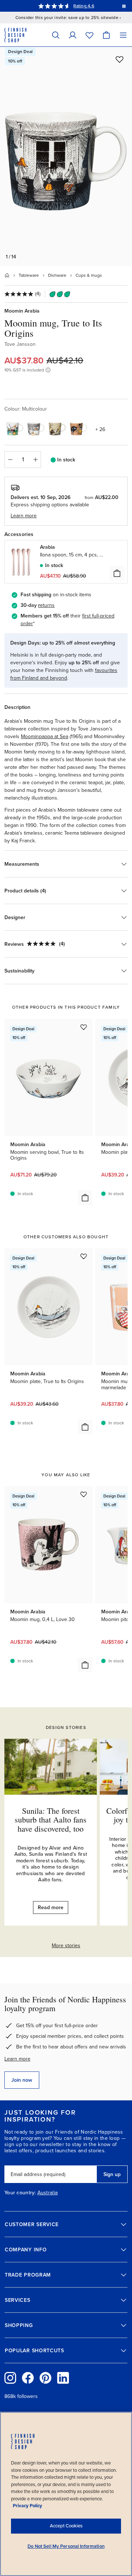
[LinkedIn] (63, 2378)
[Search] (56, 35)
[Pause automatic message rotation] (124, 6)
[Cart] (106, 35)
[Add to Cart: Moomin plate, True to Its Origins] (85, 1427)
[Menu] (123, 35)
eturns (47, 605)
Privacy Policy (27, 2506)
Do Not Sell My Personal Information (66, 2546)
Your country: (20, 2193)
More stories (66, 1946)
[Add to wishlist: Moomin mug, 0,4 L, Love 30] (84, 1494)
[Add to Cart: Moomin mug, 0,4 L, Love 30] (85, 1665)
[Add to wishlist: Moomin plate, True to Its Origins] (84, 1256)
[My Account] (73, 35)
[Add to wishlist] (120, 59)
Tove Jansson (20, 344)
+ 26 (100, 429)
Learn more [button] (24, 516)
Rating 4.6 (84, 6)
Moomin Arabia (22, 311)
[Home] (7, 275)
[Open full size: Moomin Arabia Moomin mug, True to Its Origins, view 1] (66, 156)
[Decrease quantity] (10, 460)
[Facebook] (28, 2378)
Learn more (17, 2059)
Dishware (57, 275)
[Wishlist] (89, 35)
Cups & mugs (89, 275)
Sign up (112, 2174)
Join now (22, 2080)
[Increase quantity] (36, 460)
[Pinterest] (45, 2378)
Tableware (29, 275)
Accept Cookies (66, 2526)
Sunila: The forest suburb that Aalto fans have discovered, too (51, 1819)
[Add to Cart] (117, 573)
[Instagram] (10, 2378)
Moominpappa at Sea (45, 736)
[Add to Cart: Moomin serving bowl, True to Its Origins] (85, 1198)
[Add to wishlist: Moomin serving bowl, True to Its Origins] (84, 1027)
